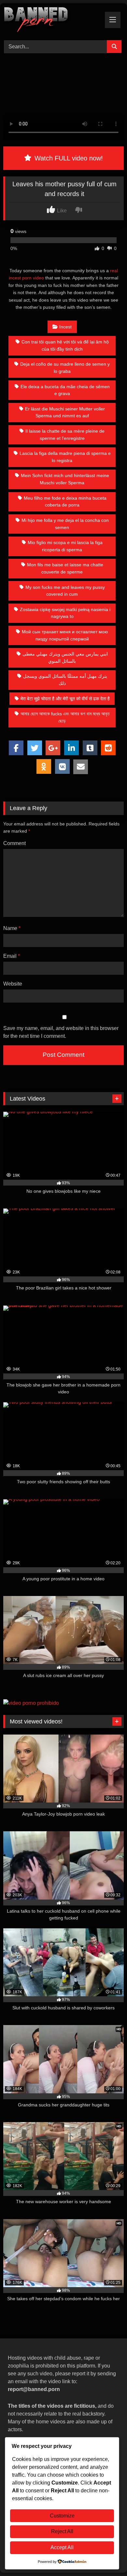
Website (13, 984)
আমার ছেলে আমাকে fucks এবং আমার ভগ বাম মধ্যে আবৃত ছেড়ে (65, 717)
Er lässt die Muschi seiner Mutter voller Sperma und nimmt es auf (65, 412)
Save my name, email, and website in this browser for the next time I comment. (61, 1032)
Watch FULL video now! (68, 158)
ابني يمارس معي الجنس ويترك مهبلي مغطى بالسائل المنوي (65, 657)
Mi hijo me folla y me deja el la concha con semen (65, 524)
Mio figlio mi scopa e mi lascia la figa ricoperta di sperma (65, 546)
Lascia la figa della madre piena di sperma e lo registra (65, 457)
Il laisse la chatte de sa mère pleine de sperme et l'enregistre (65, 435)
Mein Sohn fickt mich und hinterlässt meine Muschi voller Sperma (65, 479)
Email (12, 956)
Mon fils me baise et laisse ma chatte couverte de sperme (65, 568)
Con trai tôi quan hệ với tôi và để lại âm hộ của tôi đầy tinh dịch (65, 345)
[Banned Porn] (52, 21)
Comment (14, 843)
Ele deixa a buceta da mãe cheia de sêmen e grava (65, 390)
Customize (62, 2516)
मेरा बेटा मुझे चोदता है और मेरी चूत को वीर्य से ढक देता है (65, 699)
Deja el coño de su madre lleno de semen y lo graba (65, 368)
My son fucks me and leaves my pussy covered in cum (65, 591)
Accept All (62, 2547)
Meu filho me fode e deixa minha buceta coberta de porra (65, 502)
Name (12, 928)
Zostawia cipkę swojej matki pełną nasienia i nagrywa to (65, 613)
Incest (65, 327)
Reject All (62, 2531)
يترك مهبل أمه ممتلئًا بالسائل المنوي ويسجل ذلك (65, 680)
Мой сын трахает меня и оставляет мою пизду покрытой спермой (65, 635)
